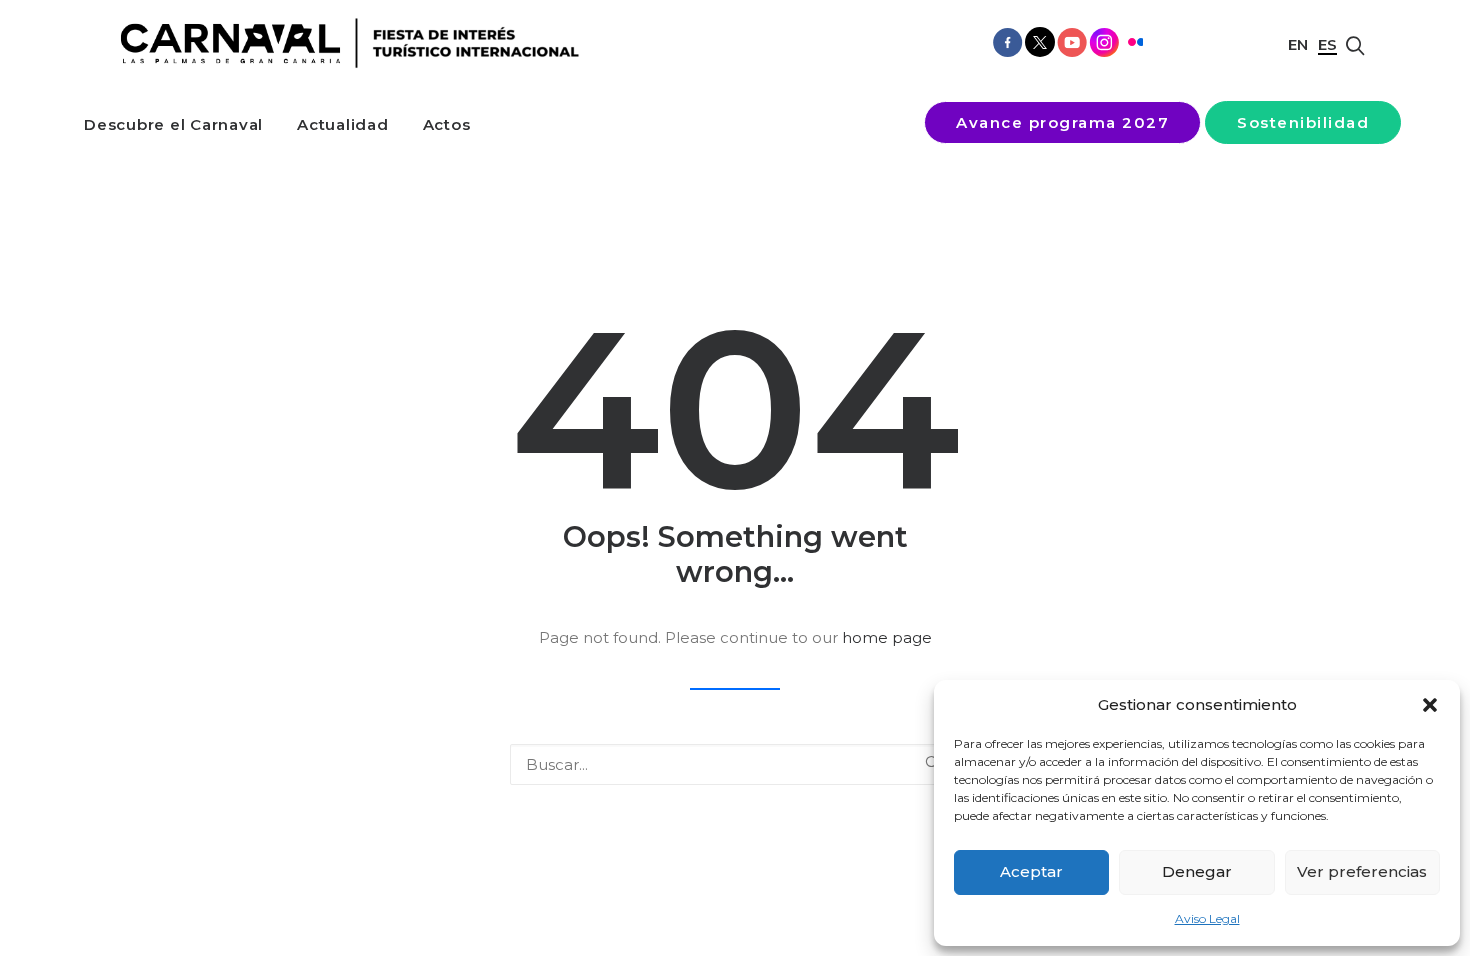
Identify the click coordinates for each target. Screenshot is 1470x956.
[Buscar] (735, 764)
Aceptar (1031, 871)
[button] (1430, 705)
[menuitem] (173, 124)
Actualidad (343, 124)
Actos (447, 124)
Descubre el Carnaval (173, 124)
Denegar (1197, 871)
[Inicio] (342, 43)
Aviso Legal (1207, 918)
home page (887, 637)
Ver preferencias (1362, 871)
